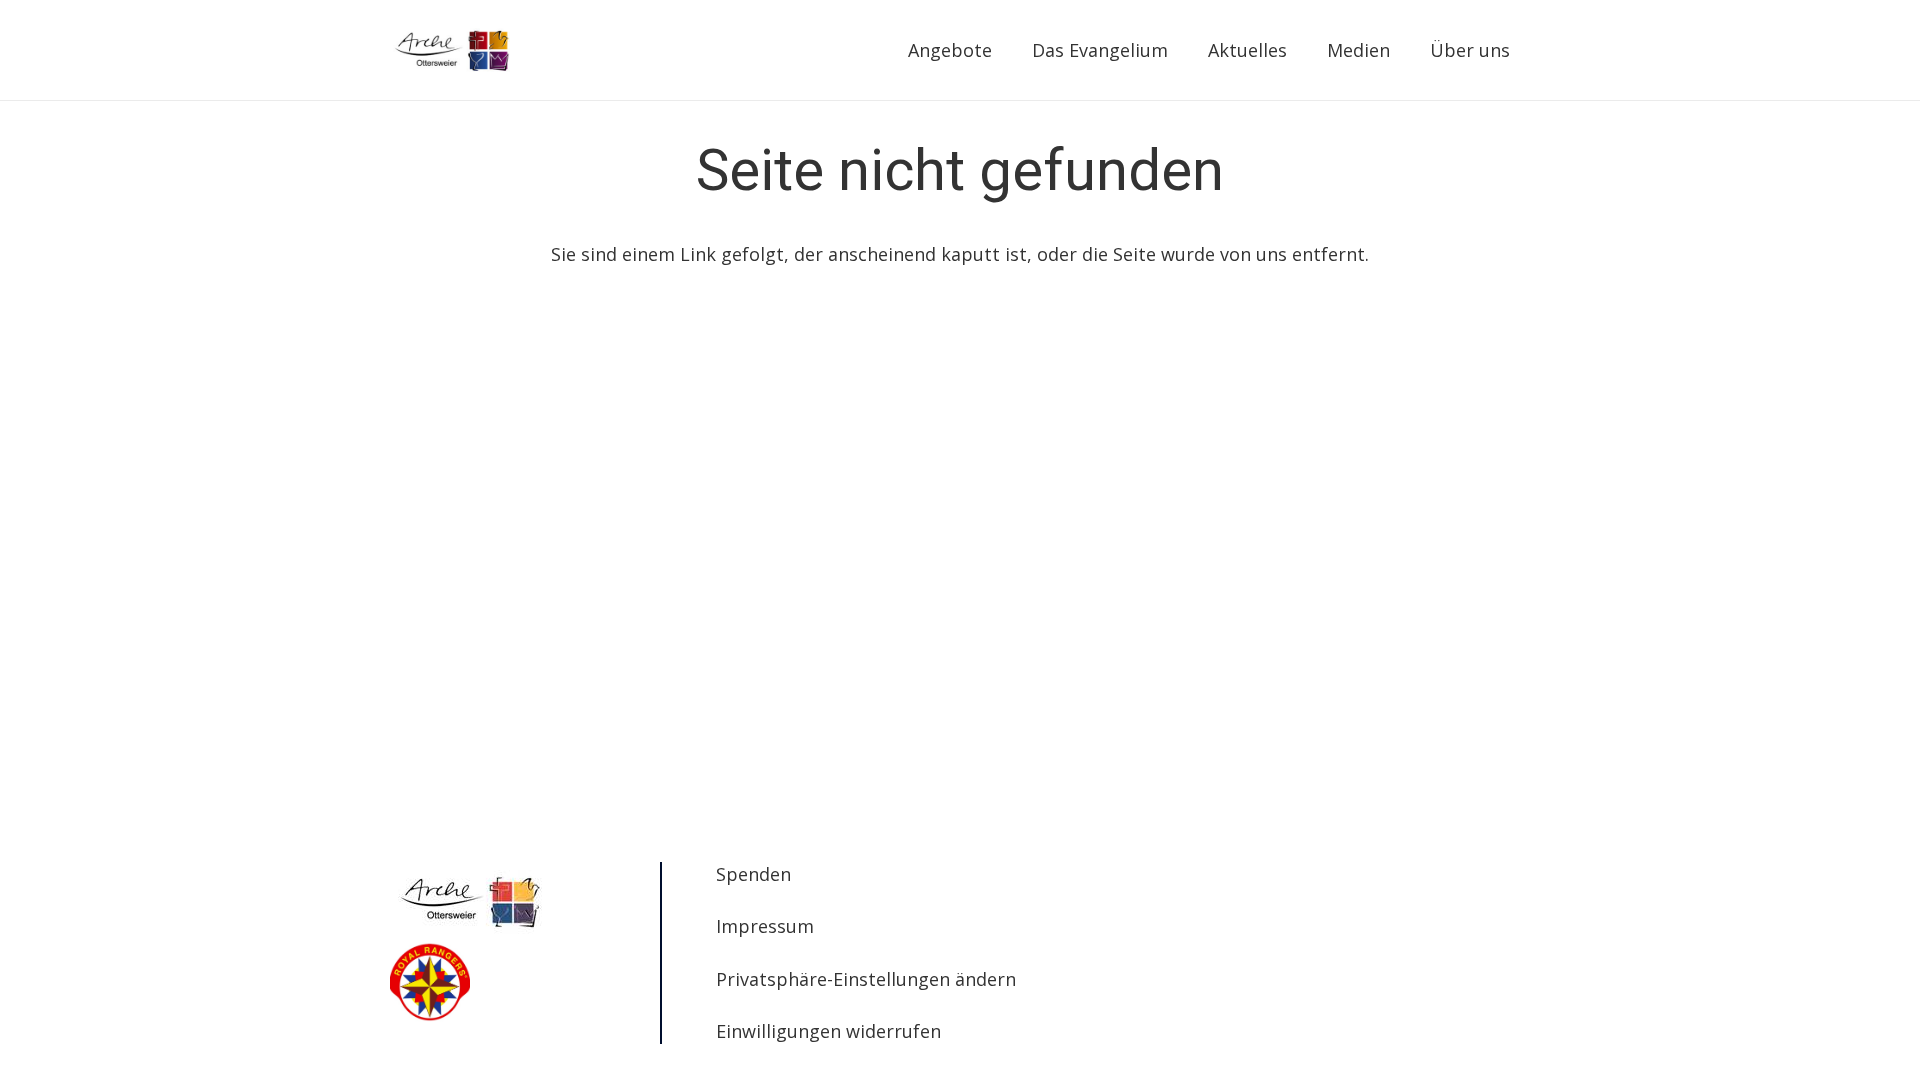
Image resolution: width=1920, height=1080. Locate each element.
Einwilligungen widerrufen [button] (828, 1031)
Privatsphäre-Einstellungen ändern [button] (866, 979)
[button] (1003, 50)
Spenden (753, 874)
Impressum (765, 926)
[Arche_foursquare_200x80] (452, 50)
